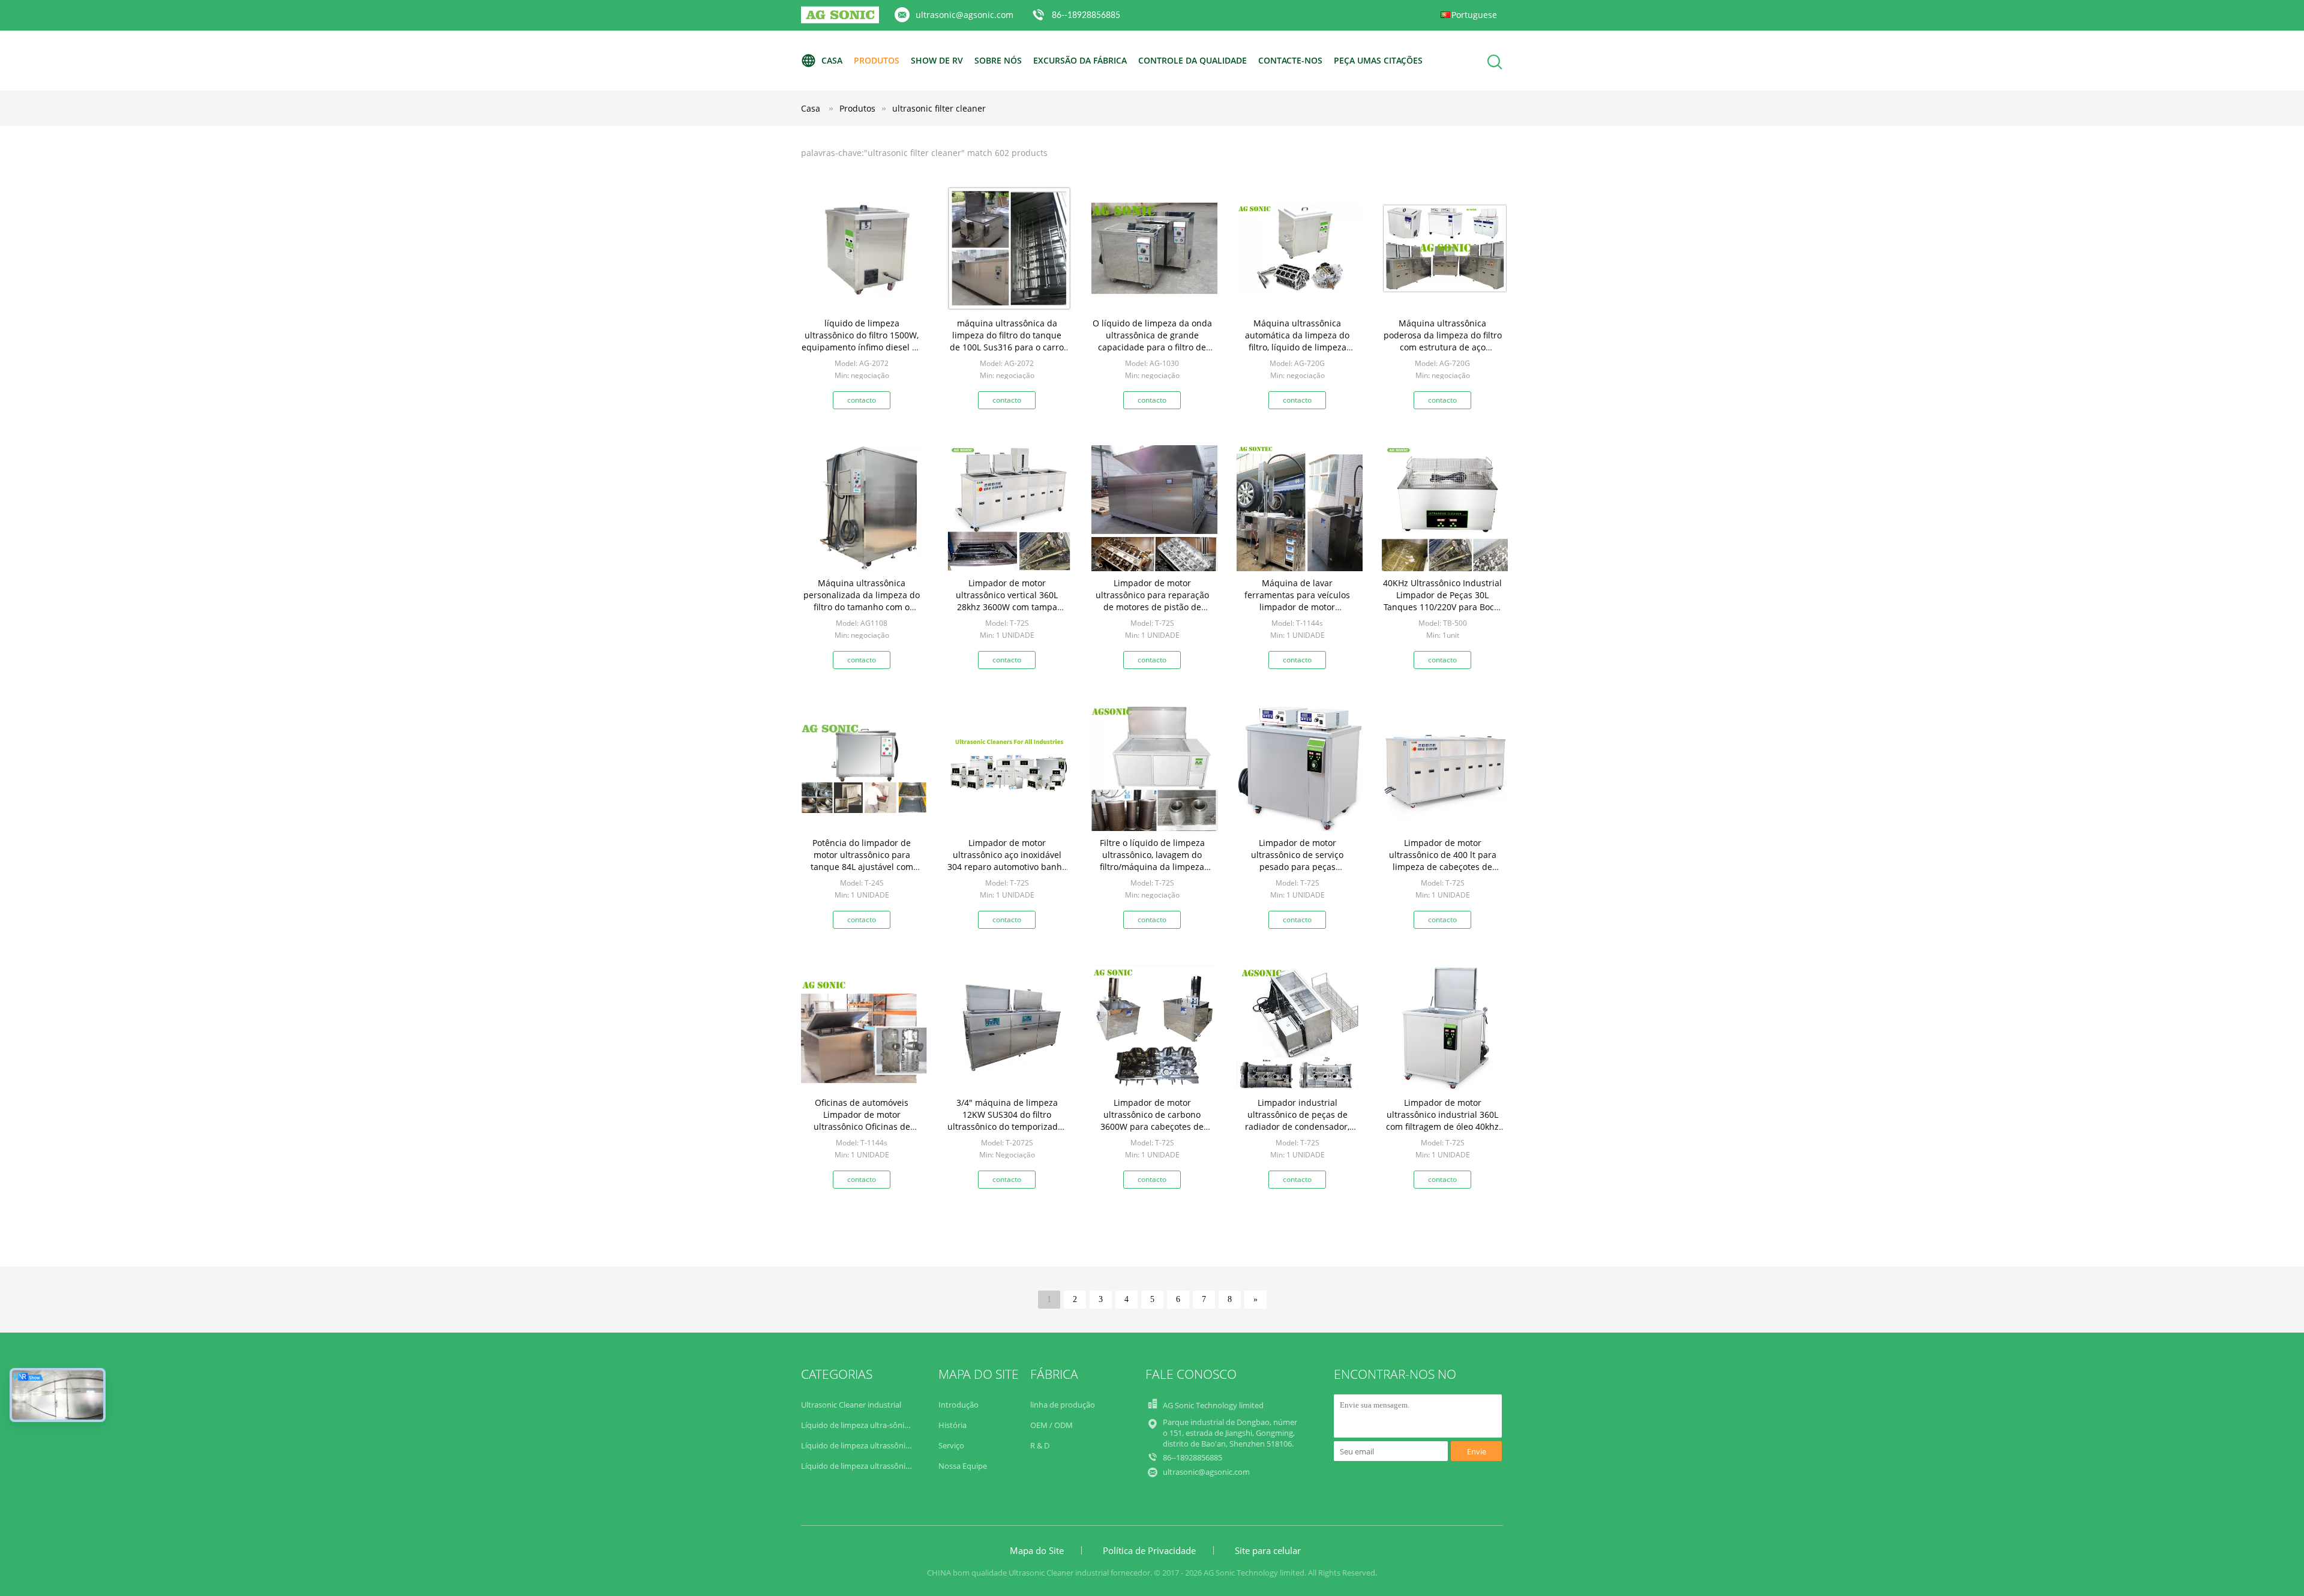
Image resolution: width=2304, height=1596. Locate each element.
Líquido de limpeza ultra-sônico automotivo (879, 1425)
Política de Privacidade (1149, 1550)
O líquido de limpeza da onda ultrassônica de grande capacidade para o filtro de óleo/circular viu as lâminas (1152, 341)
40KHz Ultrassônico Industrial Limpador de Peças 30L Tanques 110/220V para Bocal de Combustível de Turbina (1442, 601)
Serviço (951, 1445)
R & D (1040, 1445)
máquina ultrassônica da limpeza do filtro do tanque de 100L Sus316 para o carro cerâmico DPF (1007, 341)
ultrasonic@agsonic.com (964, 15)
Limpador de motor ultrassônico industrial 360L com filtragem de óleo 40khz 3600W (1442, 1120)
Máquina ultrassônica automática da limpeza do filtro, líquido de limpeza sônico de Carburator (1297, 341)
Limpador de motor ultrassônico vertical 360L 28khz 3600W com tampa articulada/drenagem (1007, 601)
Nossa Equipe (963, 1466)
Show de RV (937, 60)
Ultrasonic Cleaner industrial (851, 1405)
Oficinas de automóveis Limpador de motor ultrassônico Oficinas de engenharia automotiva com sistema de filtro (862, 1126)
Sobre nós (998, 60)
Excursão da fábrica (1080, 60)
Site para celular (1268, 1550)
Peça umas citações (1378, 60)
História (952, 1425)
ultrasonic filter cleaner (939, 108)
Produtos (877, 60)
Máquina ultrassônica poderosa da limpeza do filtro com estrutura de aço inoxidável (1443, 341)
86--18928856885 (1086, 16)
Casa (832, 60)
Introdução (958, 1405)
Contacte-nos (1290, 60)
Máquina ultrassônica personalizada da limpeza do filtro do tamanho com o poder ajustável (862, 601)
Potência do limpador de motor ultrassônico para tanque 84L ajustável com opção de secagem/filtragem (862, 861)
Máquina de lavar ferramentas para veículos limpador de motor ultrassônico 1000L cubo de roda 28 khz (1297, 607)
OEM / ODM (1051, 1425)
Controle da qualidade (1192, 60)
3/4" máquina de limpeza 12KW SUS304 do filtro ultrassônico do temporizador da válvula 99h (1007, 1120)
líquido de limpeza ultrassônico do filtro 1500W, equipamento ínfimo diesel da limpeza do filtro (862, 341)
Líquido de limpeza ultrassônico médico (872, 1466)
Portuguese (1474, 15)
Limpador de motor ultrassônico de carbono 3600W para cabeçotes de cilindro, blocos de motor (1152, 1120)
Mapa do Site (1037, 1550)
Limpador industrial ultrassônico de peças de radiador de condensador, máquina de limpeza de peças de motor (1297, 1126)
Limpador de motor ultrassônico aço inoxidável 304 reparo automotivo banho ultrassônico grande (1007, 861)
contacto (862, 400)
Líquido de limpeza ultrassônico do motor (875, 1445)
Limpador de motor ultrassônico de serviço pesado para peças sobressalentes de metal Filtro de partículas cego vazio (1297, 867)
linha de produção (1063, 1405)
